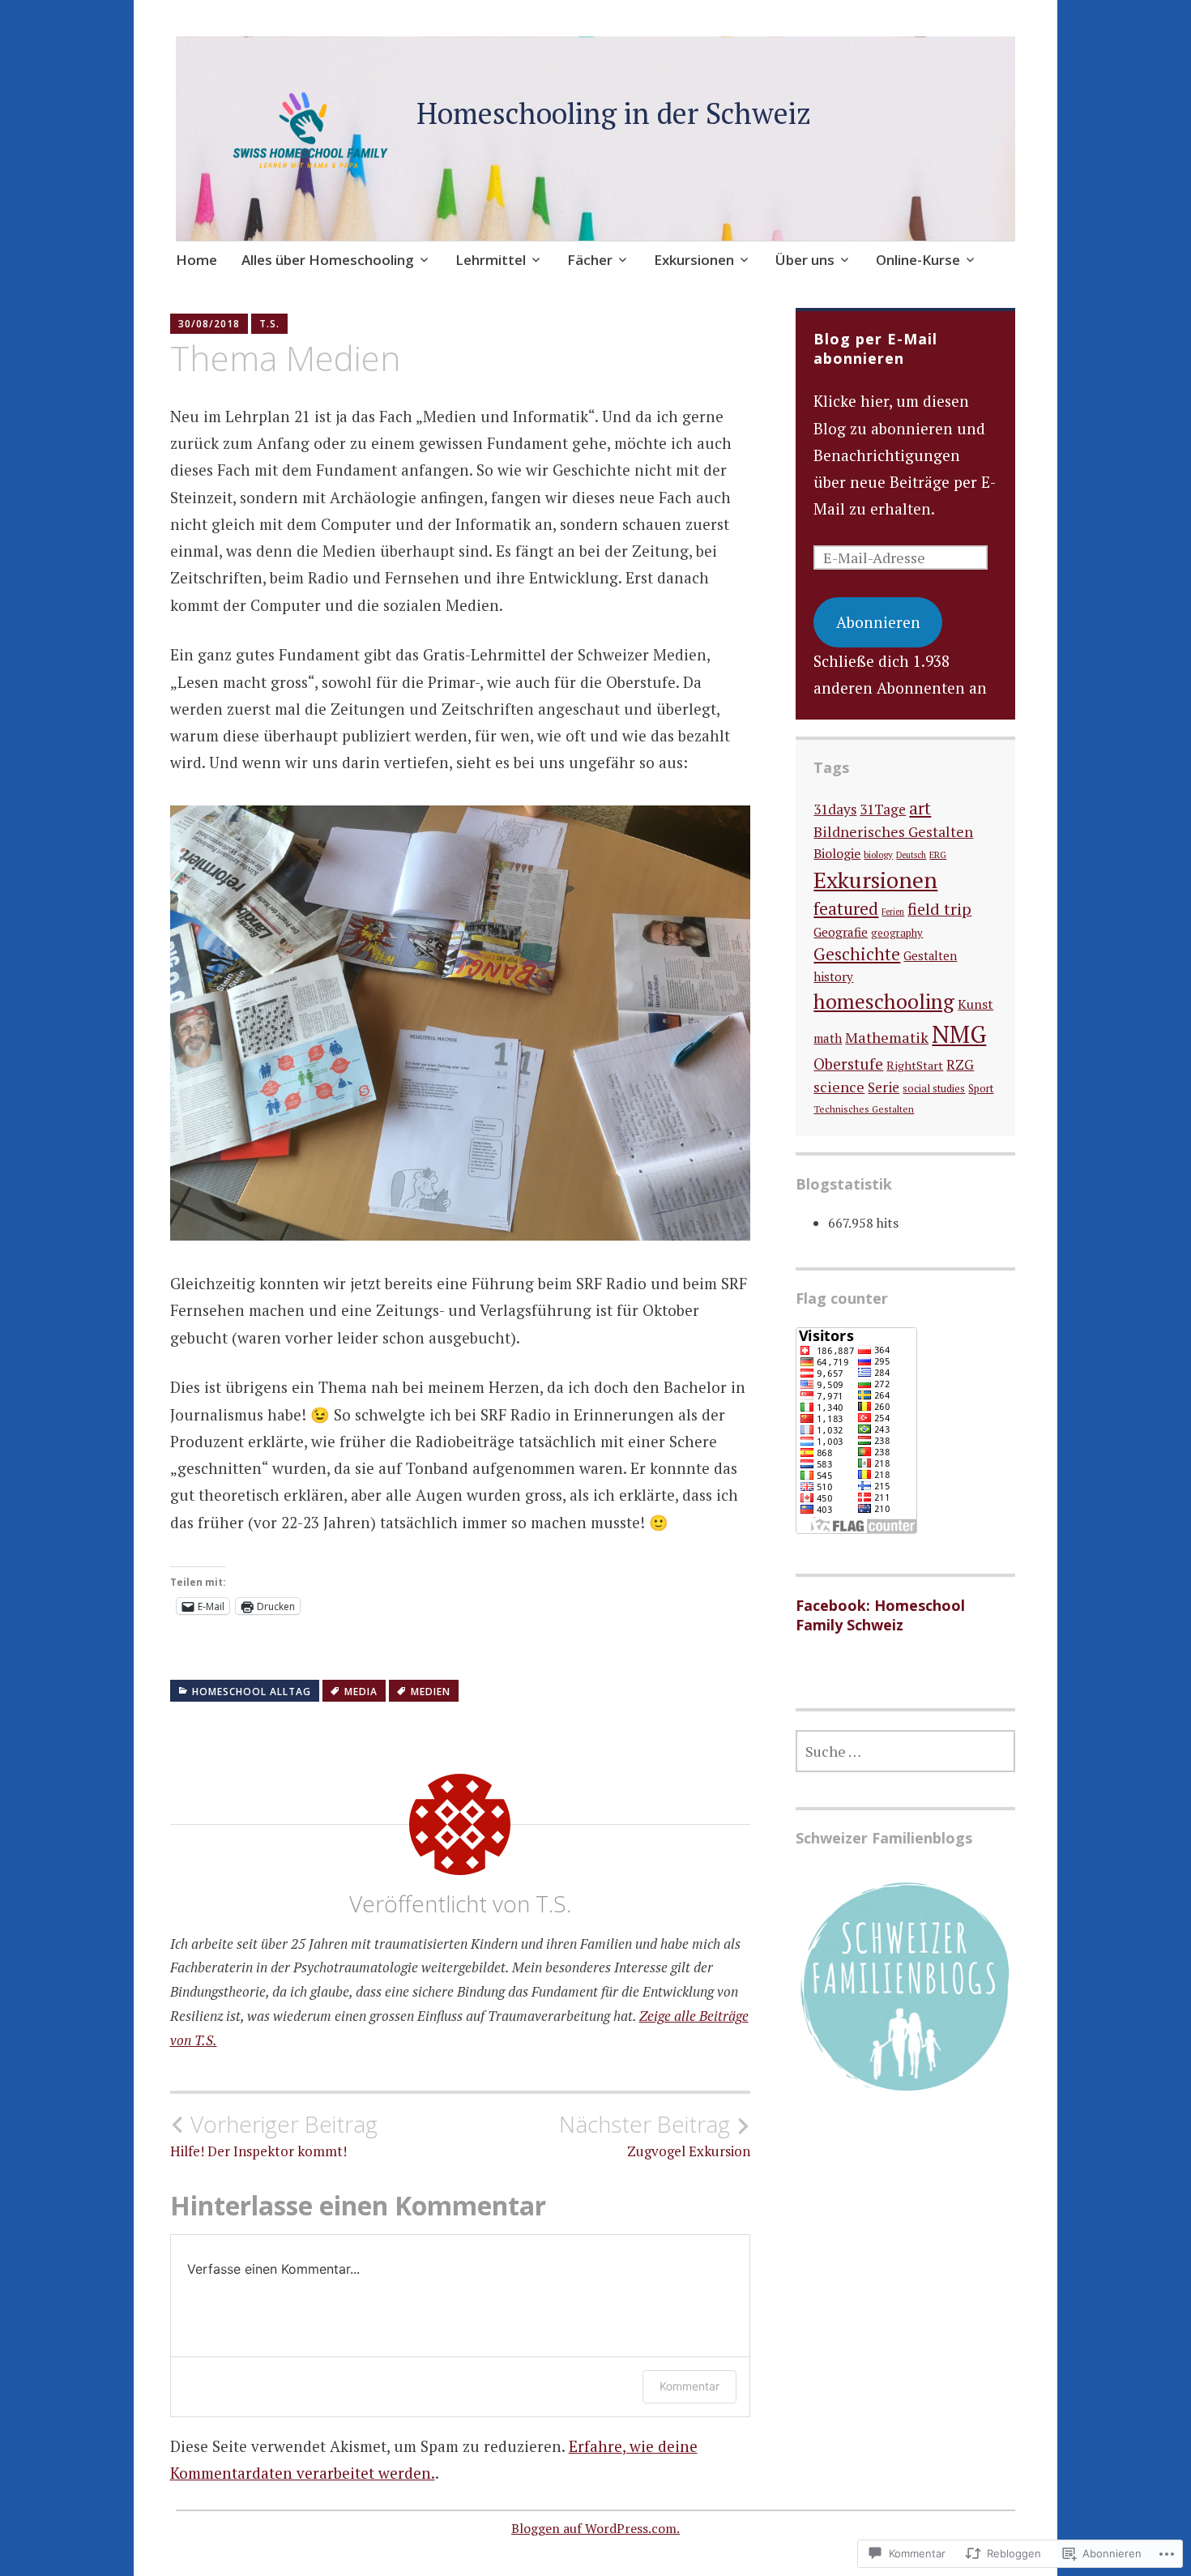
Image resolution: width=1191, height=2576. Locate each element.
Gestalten (930, 956)
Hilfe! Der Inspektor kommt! (274, 2135)
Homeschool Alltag (252, 1692)
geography (897, 933)
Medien (431, 1692)
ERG (938, 854)
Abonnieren (878, 622)
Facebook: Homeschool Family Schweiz (880, 1615)
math (828, 1038)
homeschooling (884, 1001)
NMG (959, 1034)
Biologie (837, 853)
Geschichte (857, 954)
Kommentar (689, 2386)
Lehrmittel (491, 260)
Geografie (841, 932)
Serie (884, 1087)
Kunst (975, 1004)
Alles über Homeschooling (328, 260)
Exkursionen (694, 260)
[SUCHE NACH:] (905, 1751)
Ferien (893, 912)
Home (196, 260)
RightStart (915, 1065)
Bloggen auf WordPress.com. (595, 2528)
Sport (981, 1088)
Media (361, 1692)
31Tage (883, 809)
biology (878, 854)
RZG (960, 1065)
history (833, 976)
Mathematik (887, 1037)
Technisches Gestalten (864, 1109)
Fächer (590, 260)
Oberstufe (848, 1064)
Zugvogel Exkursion (655, 2135)
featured (846, 908)
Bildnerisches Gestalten (893, 832)
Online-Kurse (918, 260)
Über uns (805, 260)
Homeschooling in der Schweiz (614, 113)
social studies (934, 1089)
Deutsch (911, 855)
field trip (939, 909)
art (920, 808)
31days (835, 809)
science (839, 1087)
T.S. (269, 324)
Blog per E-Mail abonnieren (875, 348)
